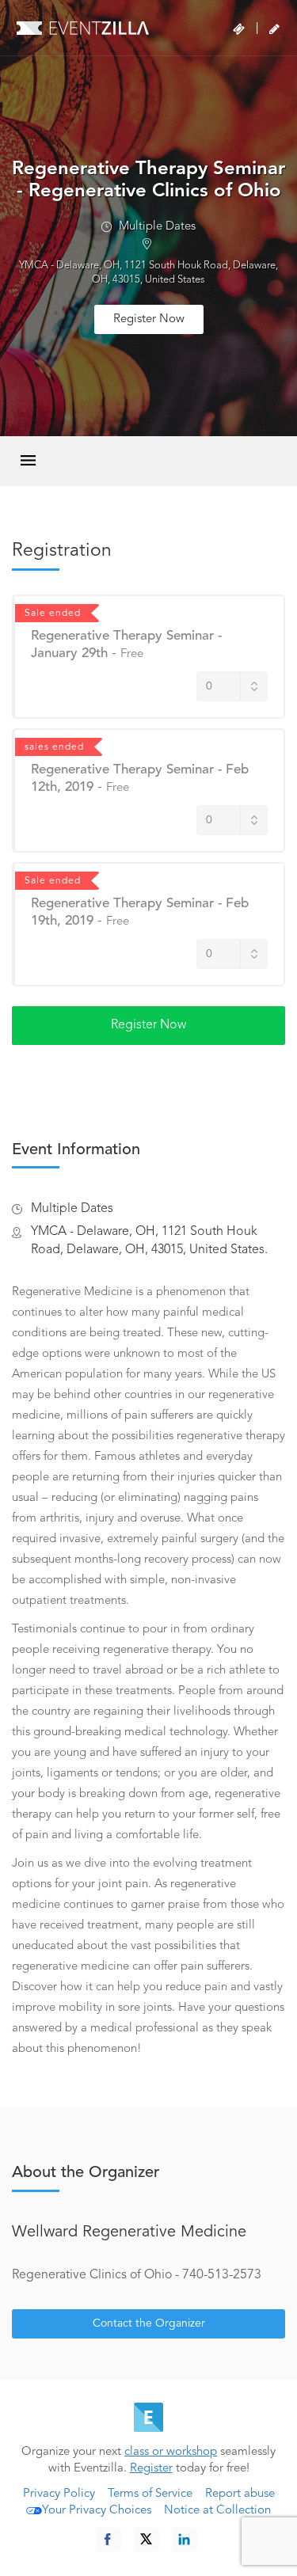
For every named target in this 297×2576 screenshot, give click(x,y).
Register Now (149, 319)
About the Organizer (86, 2173)
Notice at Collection (217, 2511)
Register (151, 2469)
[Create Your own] (274, 29)
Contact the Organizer (149, 2323)
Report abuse (240, 2494)
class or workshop (171, 2452)
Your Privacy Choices (97, 2511)
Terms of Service (150, 2494)
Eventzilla (83, 28)
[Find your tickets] (239, 29)
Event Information (76, 1150)
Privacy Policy (59, 2494)
